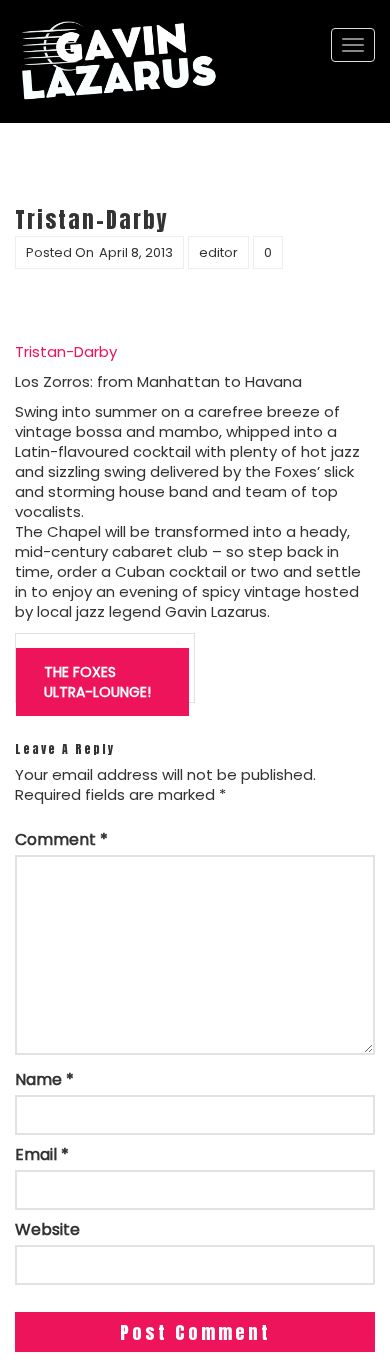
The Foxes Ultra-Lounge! (97, 682)
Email (42, 1155)
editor (218, 252)
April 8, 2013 (136, 252)
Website (47, 1230)
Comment (61, 840)
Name (44, 1080)
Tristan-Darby (66, 351)
